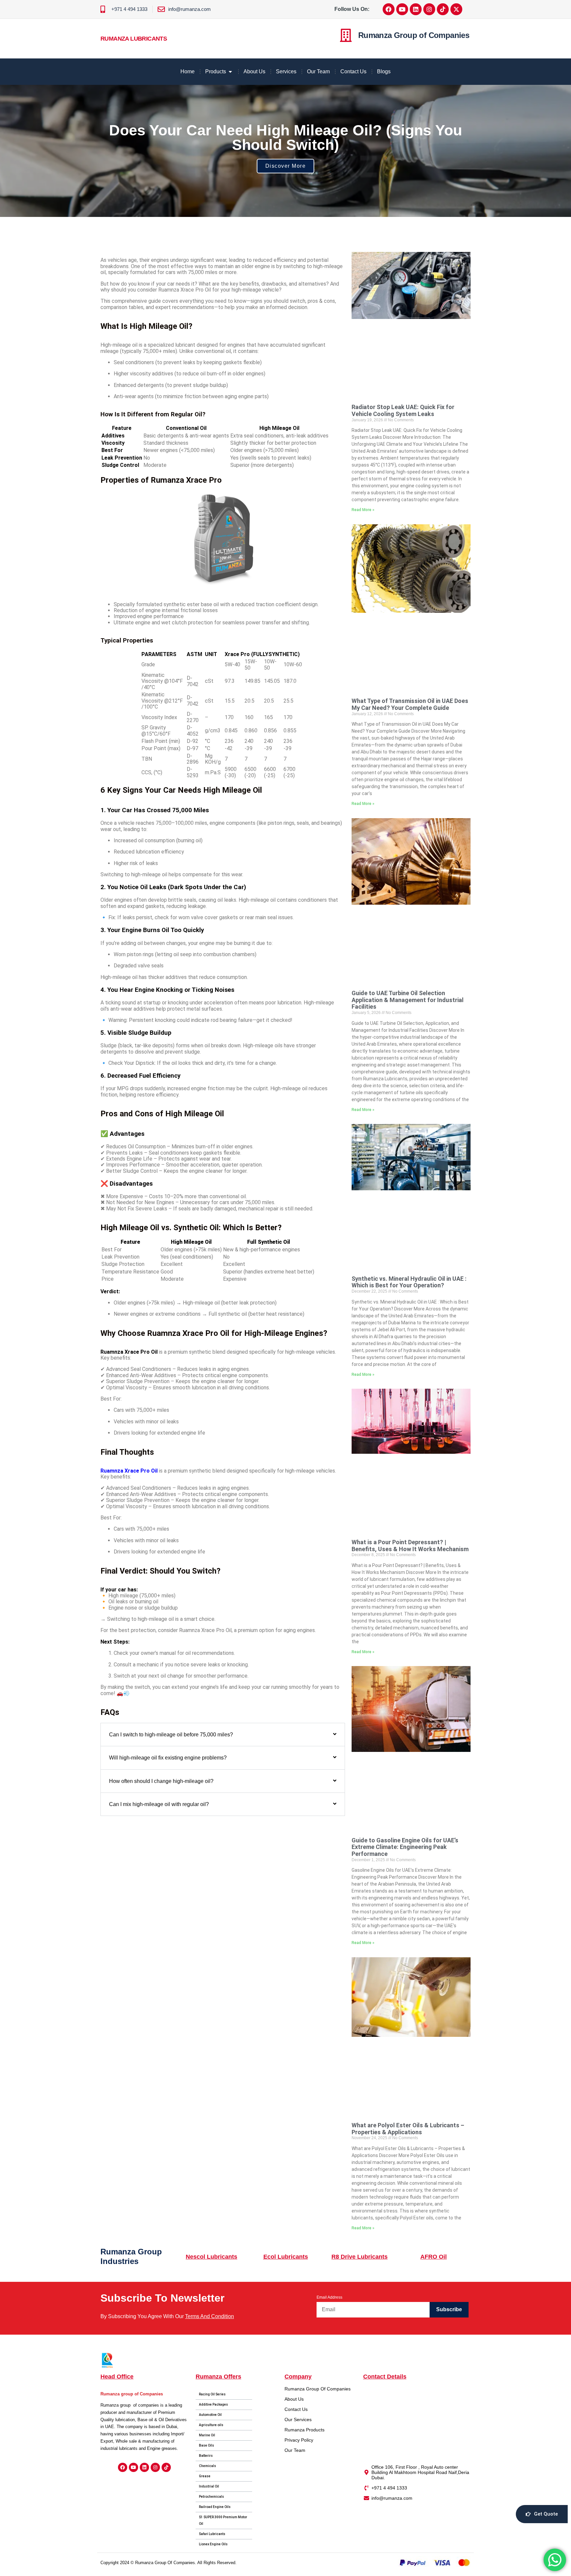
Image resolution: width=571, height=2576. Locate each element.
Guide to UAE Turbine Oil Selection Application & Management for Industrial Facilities (408, 1000)
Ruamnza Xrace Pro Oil (129, 1471)
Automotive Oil (210, 2415)
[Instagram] (429, 9)
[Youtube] (402, 9)
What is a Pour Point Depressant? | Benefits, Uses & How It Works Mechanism (410, 1546)
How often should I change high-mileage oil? (161, 1781)
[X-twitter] (456, 9)
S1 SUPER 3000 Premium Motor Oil (223, 2520)
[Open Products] (230, 72)
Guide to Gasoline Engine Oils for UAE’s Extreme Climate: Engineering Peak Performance (405, 1847)
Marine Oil (207, 2435)
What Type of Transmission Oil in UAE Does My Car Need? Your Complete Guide (410, 704)
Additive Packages (213, 2404)
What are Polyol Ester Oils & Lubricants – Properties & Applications (408, 2129)
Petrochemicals (211, 2497)
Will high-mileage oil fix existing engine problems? (168, 1758)
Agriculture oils (211, 2425)
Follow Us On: (352, 9)
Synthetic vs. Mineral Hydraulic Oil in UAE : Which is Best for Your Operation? (409, 1282)
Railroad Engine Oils (215, 2507)
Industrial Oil (209, 2486)
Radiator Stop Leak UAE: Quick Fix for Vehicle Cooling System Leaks (403, 410)
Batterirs (206, 2456)
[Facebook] (389, 9)
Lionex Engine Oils (213, 2544)
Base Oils (207, 2445)
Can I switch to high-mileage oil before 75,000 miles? (171, 1735)
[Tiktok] (443, 9)
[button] (223, 1735)
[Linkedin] (416, 9)
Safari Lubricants (212, 2534)
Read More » (363, 510)
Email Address (329, 2297)
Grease (205, 2476)
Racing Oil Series (212, 2394)
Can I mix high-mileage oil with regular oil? (159, 1804)
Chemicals (208, 2466)
